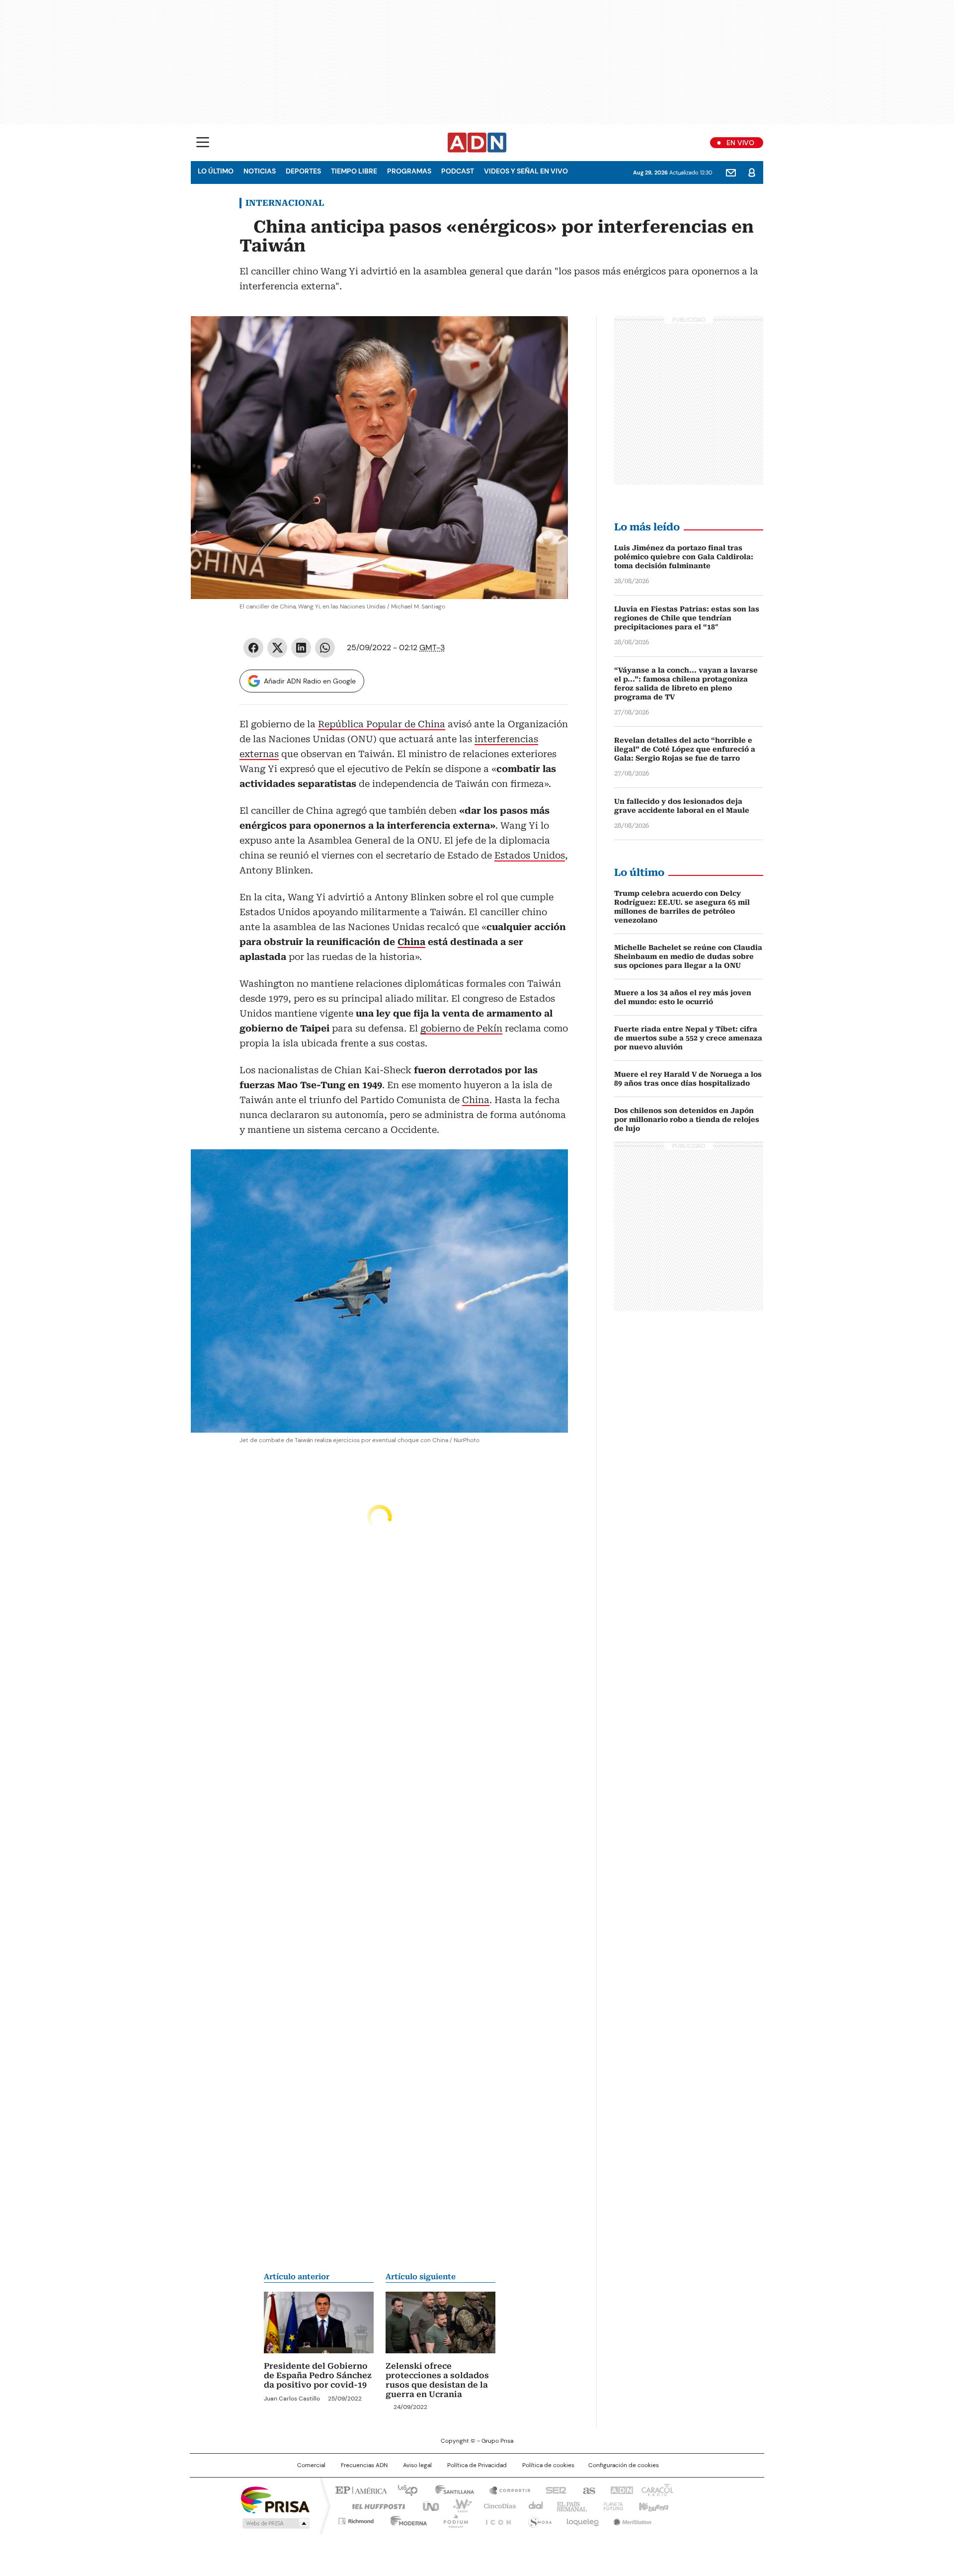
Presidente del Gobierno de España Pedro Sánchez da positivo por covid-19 (318, 2375)
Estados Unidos (530, 855)
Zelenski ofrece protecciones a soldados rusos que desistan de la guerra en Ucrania (437, 2380)
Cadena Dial (533, 2505)
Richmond (356, 2519)
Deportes (303, 171)
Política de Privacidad (477, 2465)
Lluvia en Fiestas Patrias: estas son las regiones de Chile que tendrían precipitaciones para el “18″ (687, 618)
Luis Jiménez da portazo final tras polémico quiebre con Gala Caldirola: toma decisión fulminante (684, 557)
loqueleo (582, 2519)
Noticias (260, 171)
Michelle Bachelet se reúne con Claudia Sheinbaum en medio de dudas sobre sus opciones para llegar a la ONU (688, 956)
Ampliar (548, 336)
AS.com (587, 2490)
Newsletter (731, 172)
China (411, 942)
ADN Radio (477, 143)
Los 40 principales (404, 2490)
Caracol (656, 2490)
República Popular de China (382, 724)
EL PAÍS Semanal (569, 2505)
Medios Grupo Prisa (275, 2523)
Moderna (406, 2519)
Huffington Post (375, 2505)
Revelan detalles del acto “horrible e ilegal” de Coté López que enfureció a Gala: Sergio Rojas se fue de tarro (685, 749)
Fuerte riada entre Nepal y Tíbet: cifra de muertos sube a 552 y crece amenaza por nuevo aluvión (688, 1038)
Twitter (277, 648)
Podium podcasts (453, 2519)
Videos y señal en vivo (526, 171)
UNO (427, 2505)
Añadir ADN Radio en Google (310, 681)
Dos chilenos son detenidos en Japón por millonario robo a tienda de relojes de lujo (687, 1119)
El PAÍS (360, 2490)
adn (620, 2490)
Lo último (216, 171)
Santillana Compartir (505, 2490)
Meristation (631, 2519)
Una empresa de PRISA (275, 2499)
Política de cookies (548, 2465)
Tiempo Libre (354, 171)
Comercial (311, 2465)
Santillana (450, 2490)
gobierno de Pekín (461, 1028)
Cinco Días (497, 2505)
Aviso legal (417, 2465)
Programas (409, 171)
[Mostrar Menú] (203, 142)
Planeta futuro (611, 2505)
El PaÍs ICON (495, 2519)
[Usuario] (752, 172)
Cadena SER (553, 2490)
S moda (538, 2519)
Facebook (253, 648)
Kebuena (652, 2505)
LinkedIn (301, 648)
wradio (458, 2505)
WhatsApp (325, 648)
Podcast (458, 171)
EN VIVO (740, 143)
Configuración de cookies (624, 2465)
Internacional (285, 203)
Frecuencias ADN (364, 2465)
